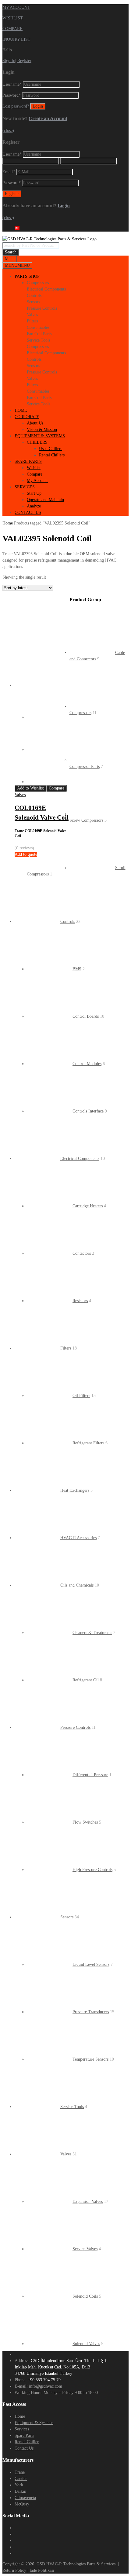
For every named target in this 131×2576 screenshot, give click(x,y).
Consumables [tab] (38, 327)
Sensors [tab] (33, 302)
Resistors (80, 1301)
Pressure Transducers (91, 2012)
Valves (20, 795)
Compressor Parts (85, 767)
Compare (35, 474)
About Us (35, 423)
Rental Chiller (27, 2442)
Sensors (67, 1917)
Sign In (9, 61)
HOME (21, 410)
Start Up (34, 493)
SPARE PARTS (28, 461)
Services (22, 2429)
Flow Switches (85, 1822)
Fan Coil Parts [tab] (39, 334)
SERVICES (25, 487)
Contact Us (24, 2448)
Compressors (80, 713)
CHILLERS (37, 442)
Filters (66, 1348)
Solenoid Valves (86, 2344)
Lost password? (16, 106)
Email (9, 172)
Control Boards (86, 1016)
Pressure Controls (75, 1727)
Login (64, 206)
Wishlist (34, 468)
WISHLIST (13, 18)
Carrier (21, 2479)
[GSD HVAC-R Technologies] (50, 239)
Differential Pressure (90, 1775)
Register (24, 61)
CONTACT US (28, 512)
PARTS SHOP (27, 276)
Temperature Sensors (90, 2059)
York (19, 2485)
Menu (10, 259)
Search (11, 252)
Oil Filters (81, 1396)
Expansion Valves (88, 2201)
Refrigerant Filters (88, 1443)
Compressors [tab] (38, 283)
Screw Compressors (86, 820)
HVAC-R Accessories (78, 1538)
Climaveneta (25, 2498)
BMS (77, 969)
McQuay (22, 2504)
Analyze (34, 506)
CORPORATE (27, 417)
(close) (8, 131)
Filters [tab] (32, 321)
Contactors (82, 1253)
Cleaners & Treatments (92, 1633)
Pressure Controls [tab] (42, 308)
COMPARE (12, 29)
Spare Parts (24, 2435)
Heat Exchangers (75, 1490)
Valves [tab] (32, 315)
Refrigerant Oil (86, 1680)
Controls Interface (88, 1111)
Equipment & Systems (34, 2423)
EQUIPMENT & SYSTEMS (40, 436)
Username (12, 84)
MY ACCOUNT (16, 7)
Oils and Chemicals (77, 1585)
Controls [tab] (34, 296)
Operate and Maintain (45, 500)
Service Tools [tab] (39, 340)
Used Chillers (51, 449)
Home (8, 523)
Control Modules (87, 1064)
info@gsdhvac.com (46, 2386)
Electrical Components (80, 1159)
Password (12, 95)
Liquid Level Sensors (91, 1964)
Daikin (20, 2491)
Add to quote (26, 854)
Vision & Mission (42, 430)
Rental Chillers (52, 455)
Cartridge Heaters (88, 1206)
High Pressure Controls (92, 1870)
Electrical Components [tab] (46, 289)
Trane (20, 2472)
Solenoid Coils (85, 2296)
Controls (68, 922)
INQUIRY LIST (16, 39)
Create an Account (48, 118)
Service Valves (85, 2249)
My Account (37, 481)
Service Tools (72, 2107)
